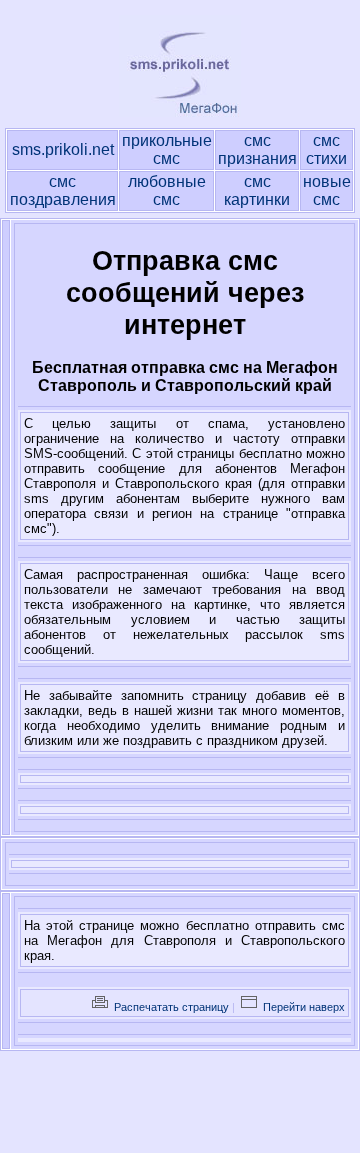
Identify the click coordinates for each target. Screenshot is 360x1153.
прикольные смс (167, 149)
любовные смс (167, 190)
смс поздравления (63, 190)
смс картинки (257, 190)
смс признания (257, 149)
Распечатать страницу (170, 1007)
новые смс (327, 190)
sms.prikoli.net (63, 149)
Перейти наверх (302, 1007)
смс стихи (326, 149)
